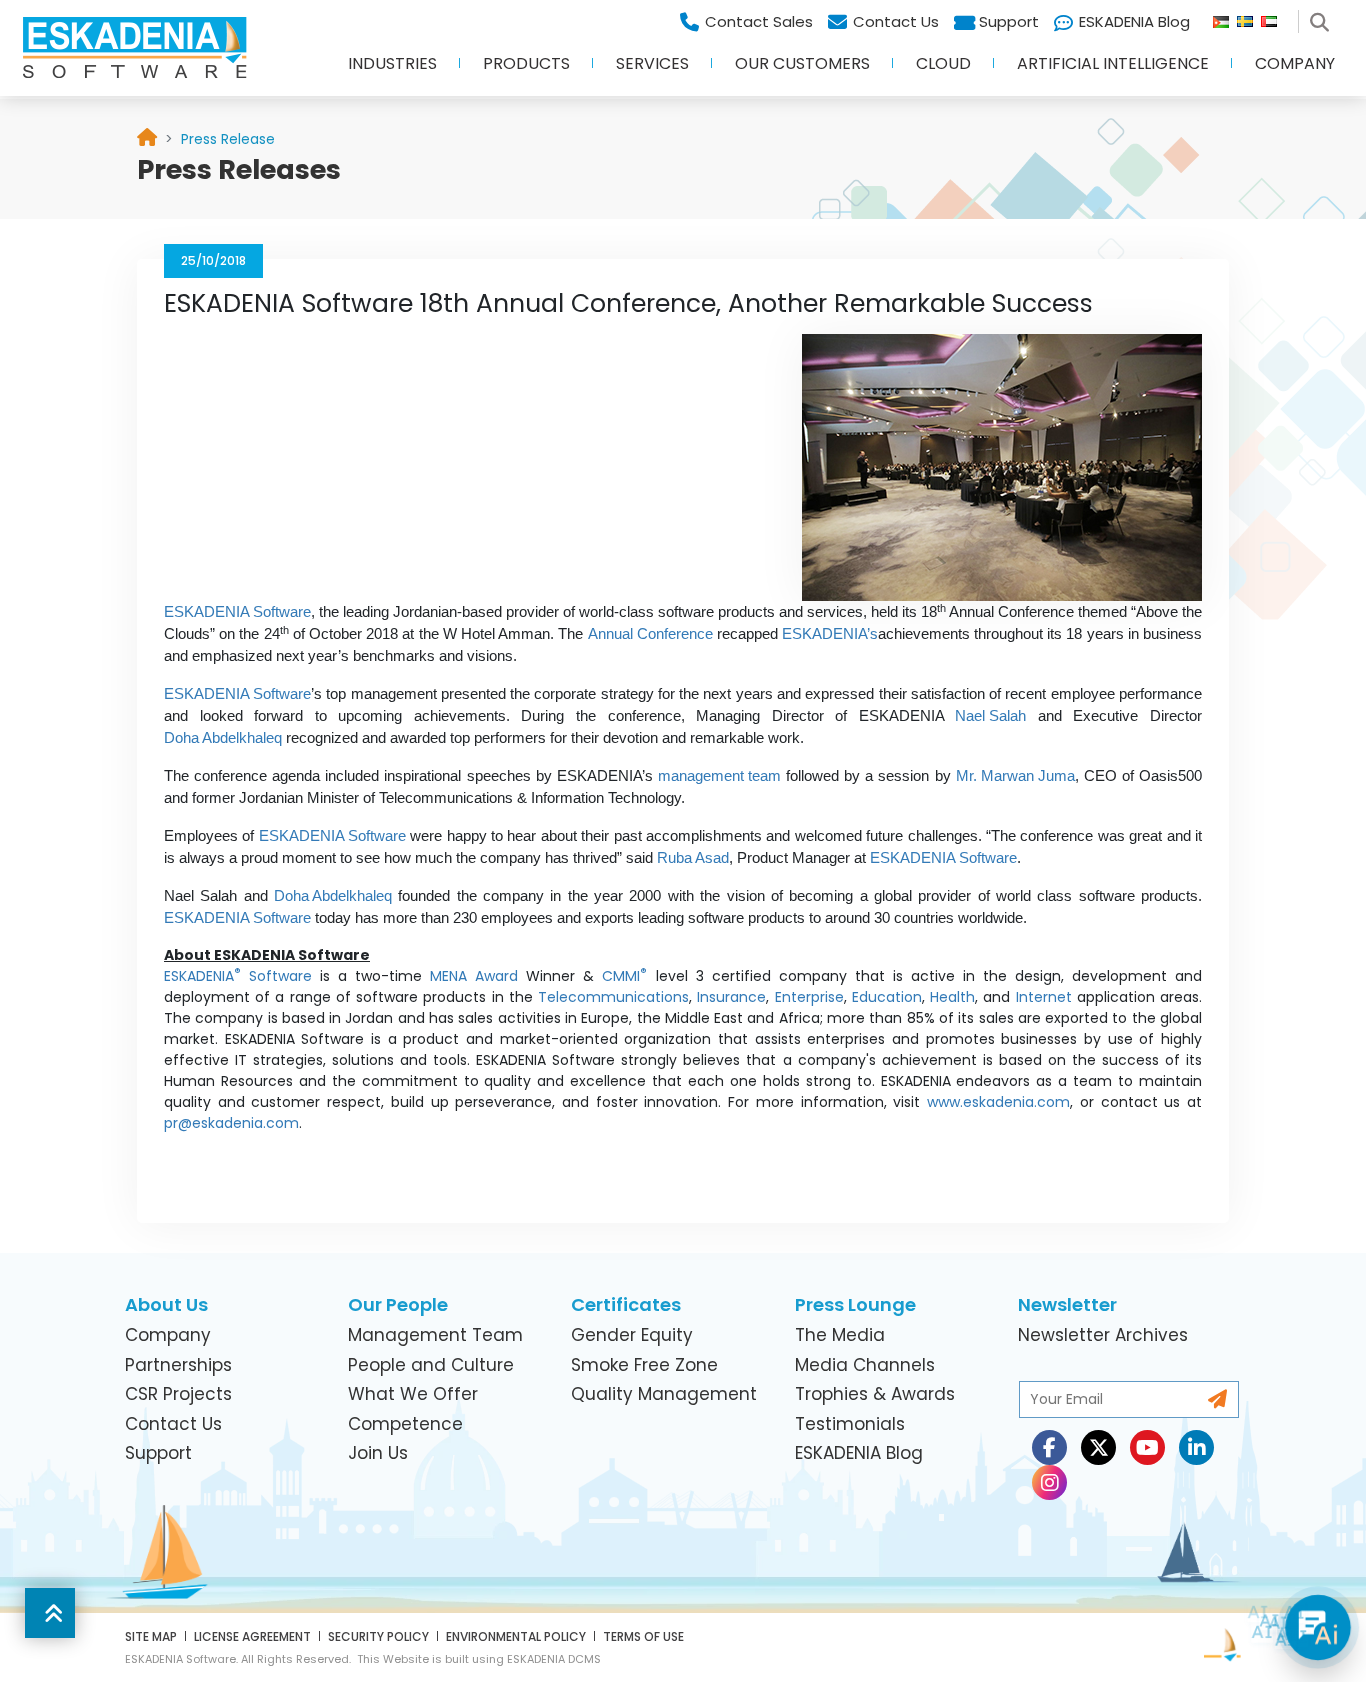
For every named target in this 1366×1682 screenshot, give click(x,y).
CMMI (624, 976)
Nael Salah (990, 716)
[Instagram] (1049, 1482)
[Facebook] (1049, 1447)
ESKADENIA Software (237, 612)
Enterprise (809, 997)
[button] (392, 70)
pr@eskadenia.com (231, 1123)
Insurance (731, 997)
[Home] (147, 139)
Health (952, 997)
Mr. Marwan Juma (1015, 776)
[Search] (1323, 17)
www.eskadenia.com (998, 1102)
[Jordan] (1225, 17)
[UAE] (1277, 17)
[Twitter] (1098, 1447)
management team (719, 776)
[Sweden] (1249, 17)
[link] (228, 139)
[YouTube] (1147, 1447)
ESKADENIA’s (830, 634)
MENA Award (478, 976)
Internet (1044, 997)
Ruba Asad (693, 858)
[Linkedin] (1196, 1447)
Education (887, 997)
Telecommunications (613, 997)
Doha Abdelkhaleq (223, 738)
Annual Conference (650, 634)
